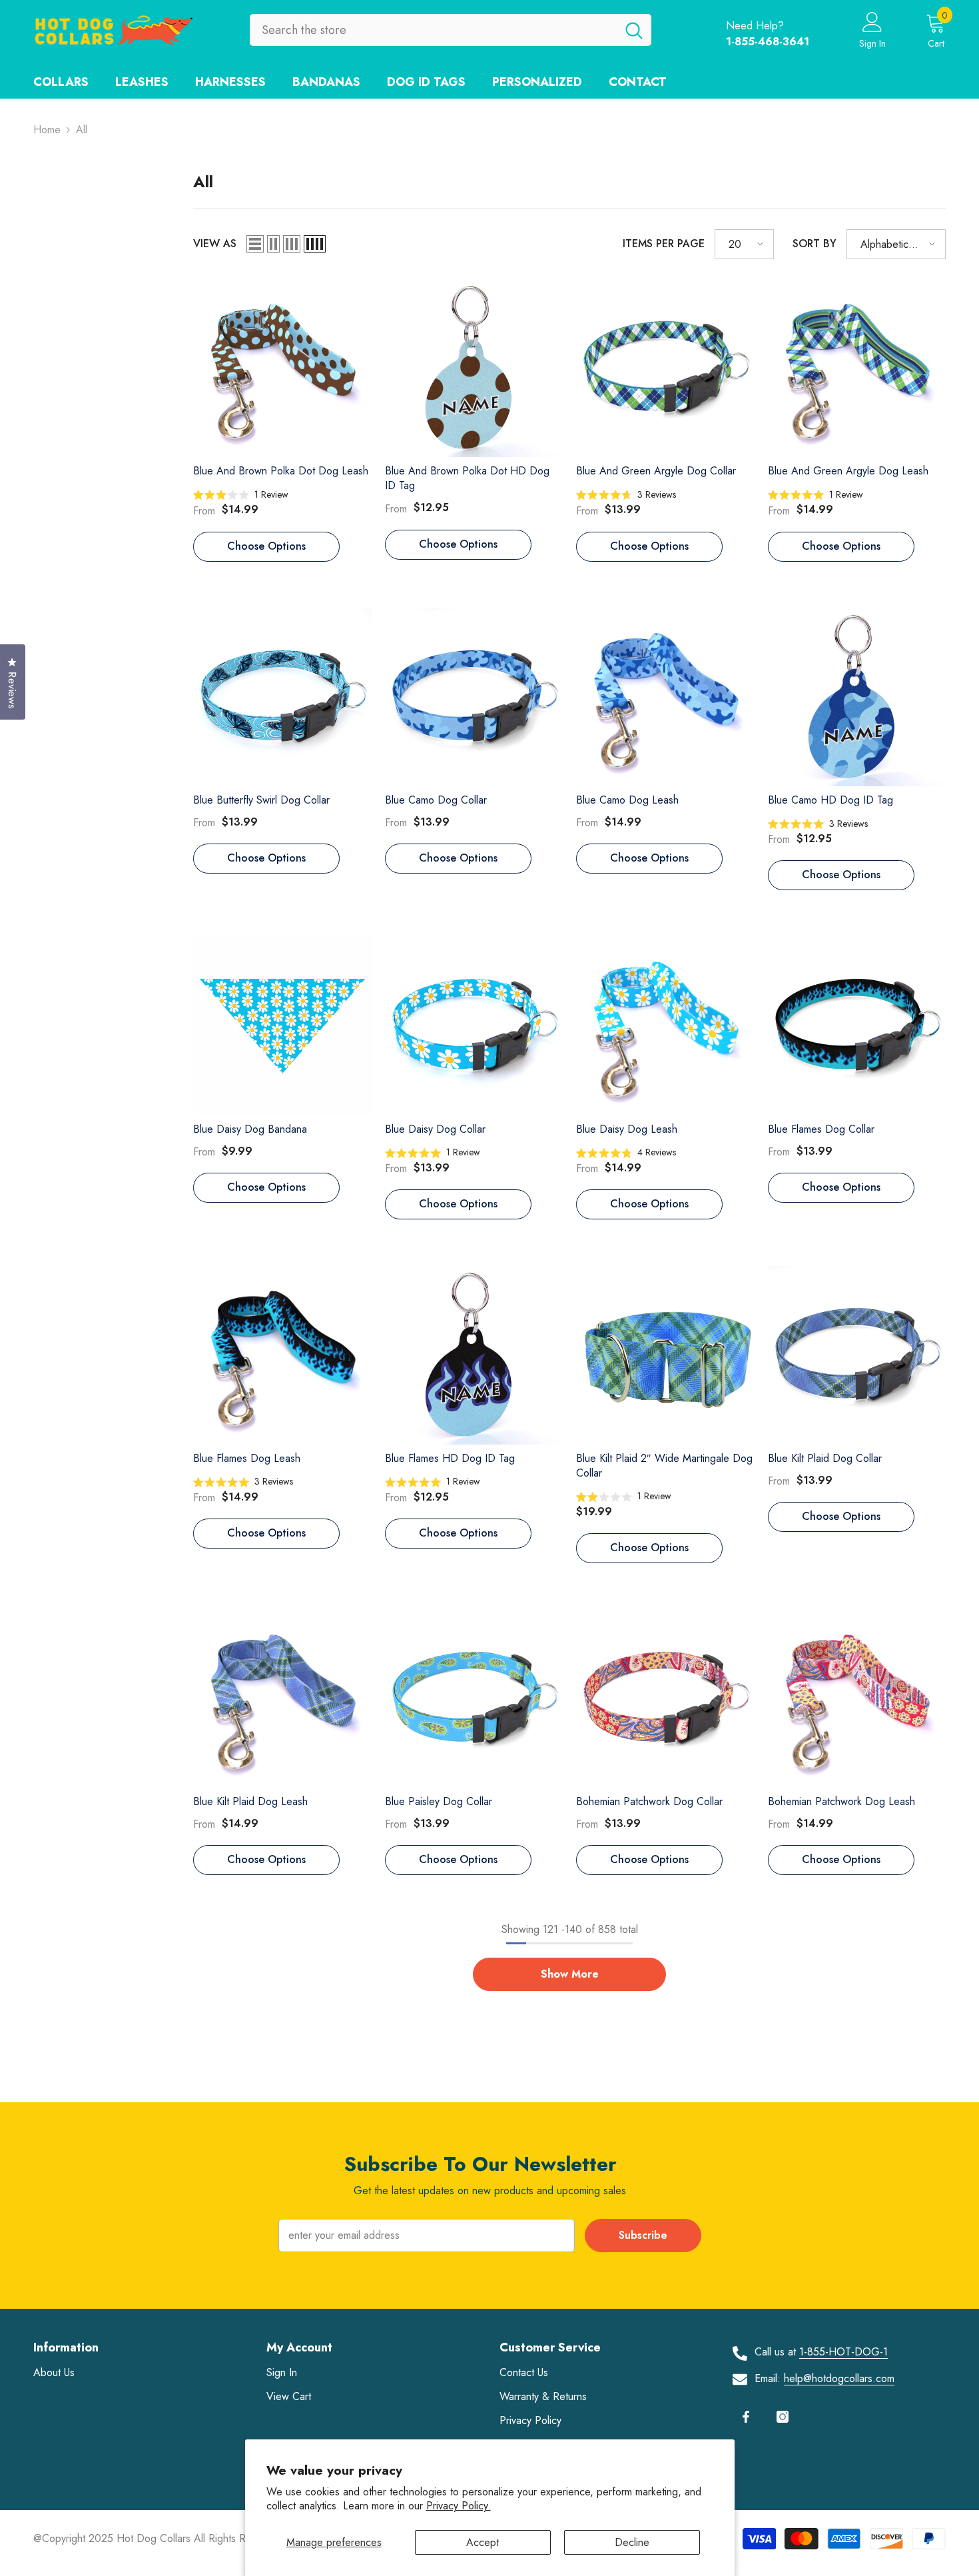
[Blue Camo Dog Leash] (665, 698)
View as (215, 244)
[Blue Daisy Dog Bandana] (282, 1026)
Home (47, 130)
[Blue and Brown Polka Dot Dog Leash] (282, 368)
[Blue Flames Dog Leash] (282, 1355)
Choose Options (266, 546)
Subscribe (643, 2235)
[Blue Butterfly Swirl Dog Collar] (282, 698)
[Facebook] (746, 2417)
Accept (483, 2542)
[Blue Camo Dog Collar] (474, 698)
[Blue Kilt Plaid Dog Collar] (857, 1355)
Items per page (664, 244)
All (82, 130)
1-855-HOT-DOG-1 (843, 2352)
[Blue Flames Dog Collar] (857, 1026)
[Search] (451, 30)
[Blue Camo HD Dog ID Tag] (857, 698)
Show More (570, 1974)
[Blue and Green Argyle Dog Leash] (857, 368)
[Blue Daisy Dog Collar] (474, 1026)
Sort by (815, 244)
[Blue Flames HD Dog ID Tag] (474, 1355)
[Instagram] (783, 2417)
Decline (632, 2542)
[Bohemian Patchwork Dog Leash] (857, 1699)
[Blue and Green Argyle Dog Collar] (665, 368)
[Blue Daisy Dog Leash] (665, 1026)
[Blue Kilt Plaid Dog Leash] (282, 1699)
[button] (255, 244)
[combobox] (433, 30)
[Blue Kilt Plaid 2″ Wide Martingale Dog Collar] (665, 1355)
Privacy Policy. (459, 2506)
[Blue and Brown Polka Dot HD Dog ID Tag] (474, 368)
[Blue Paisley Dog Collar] (474, 1699)
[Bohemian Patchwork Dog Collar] (665, 1699)
